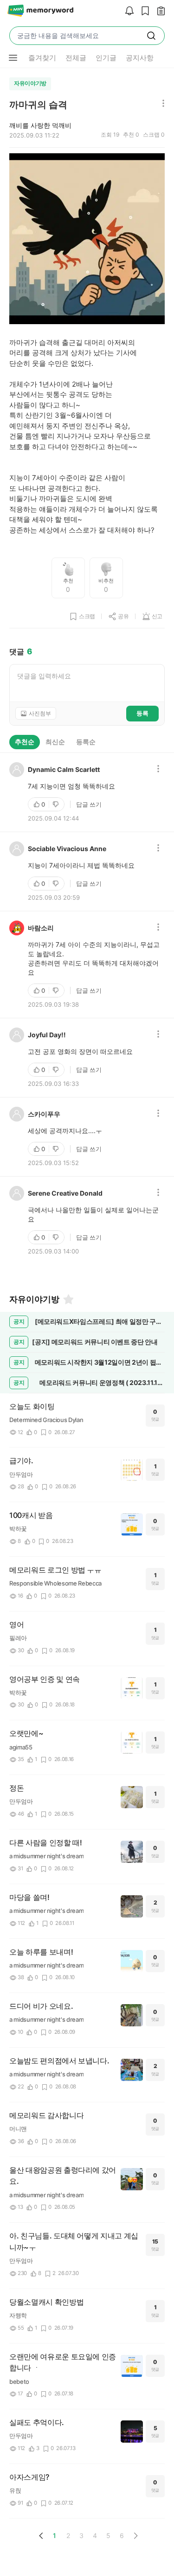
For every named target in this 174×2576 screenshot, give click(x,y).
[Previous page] (41, 2536)
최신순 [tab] (55, 742)
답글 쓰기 (89, 804)
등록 (142, 713)
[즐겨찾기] (68, 1299)
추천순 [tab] (25, 742)
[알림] (127, 11)
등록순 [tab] (86, 742)
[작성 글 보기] (159, 11)
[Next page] (135, 2536)
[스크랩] (143, 11)
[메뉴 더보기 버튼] (13, 58)
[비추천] (57, 804)
